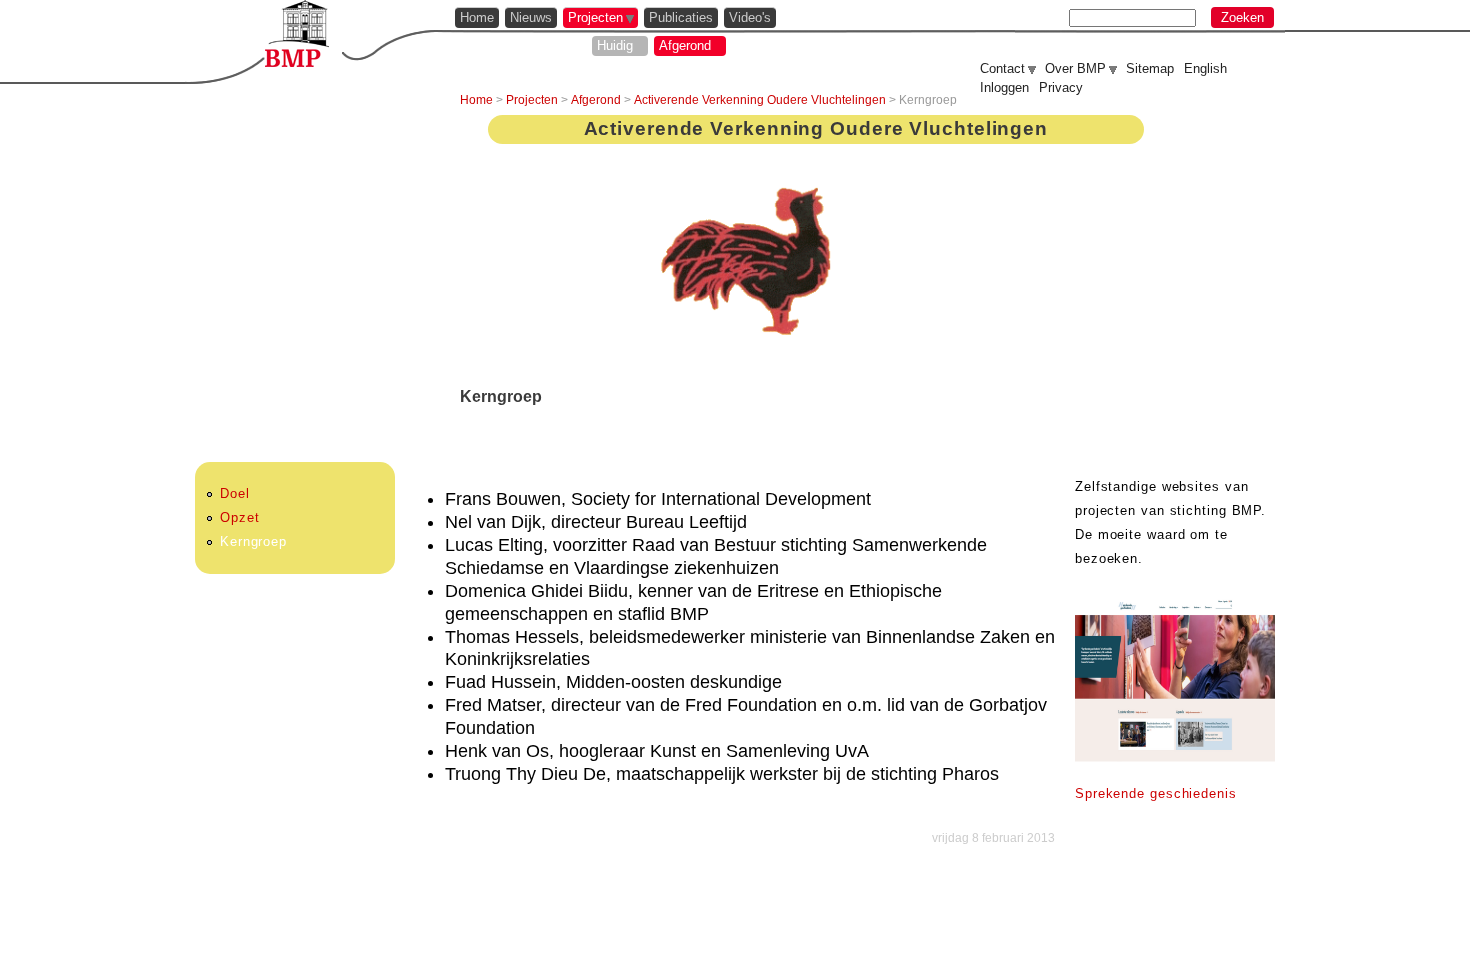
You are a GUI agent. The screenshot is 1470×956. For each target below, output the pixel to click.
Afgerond (685, 45)
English (1205, 68)
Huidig (615, 45)
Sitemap (1150, 68)
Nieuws (531, 17)
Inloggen (1004, 87)
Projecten (595, 17)
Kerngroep (253, 541)
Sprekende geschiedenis (1156, 793)
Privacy (1061, 87)
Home (477, 17)
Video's (750, 17)
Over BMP (1075, 68)
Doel (235, 493)
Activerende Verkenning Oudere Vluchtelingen (760, 100)
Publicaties (681, 17)
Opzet (239, 517)
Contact (1002, 68)
